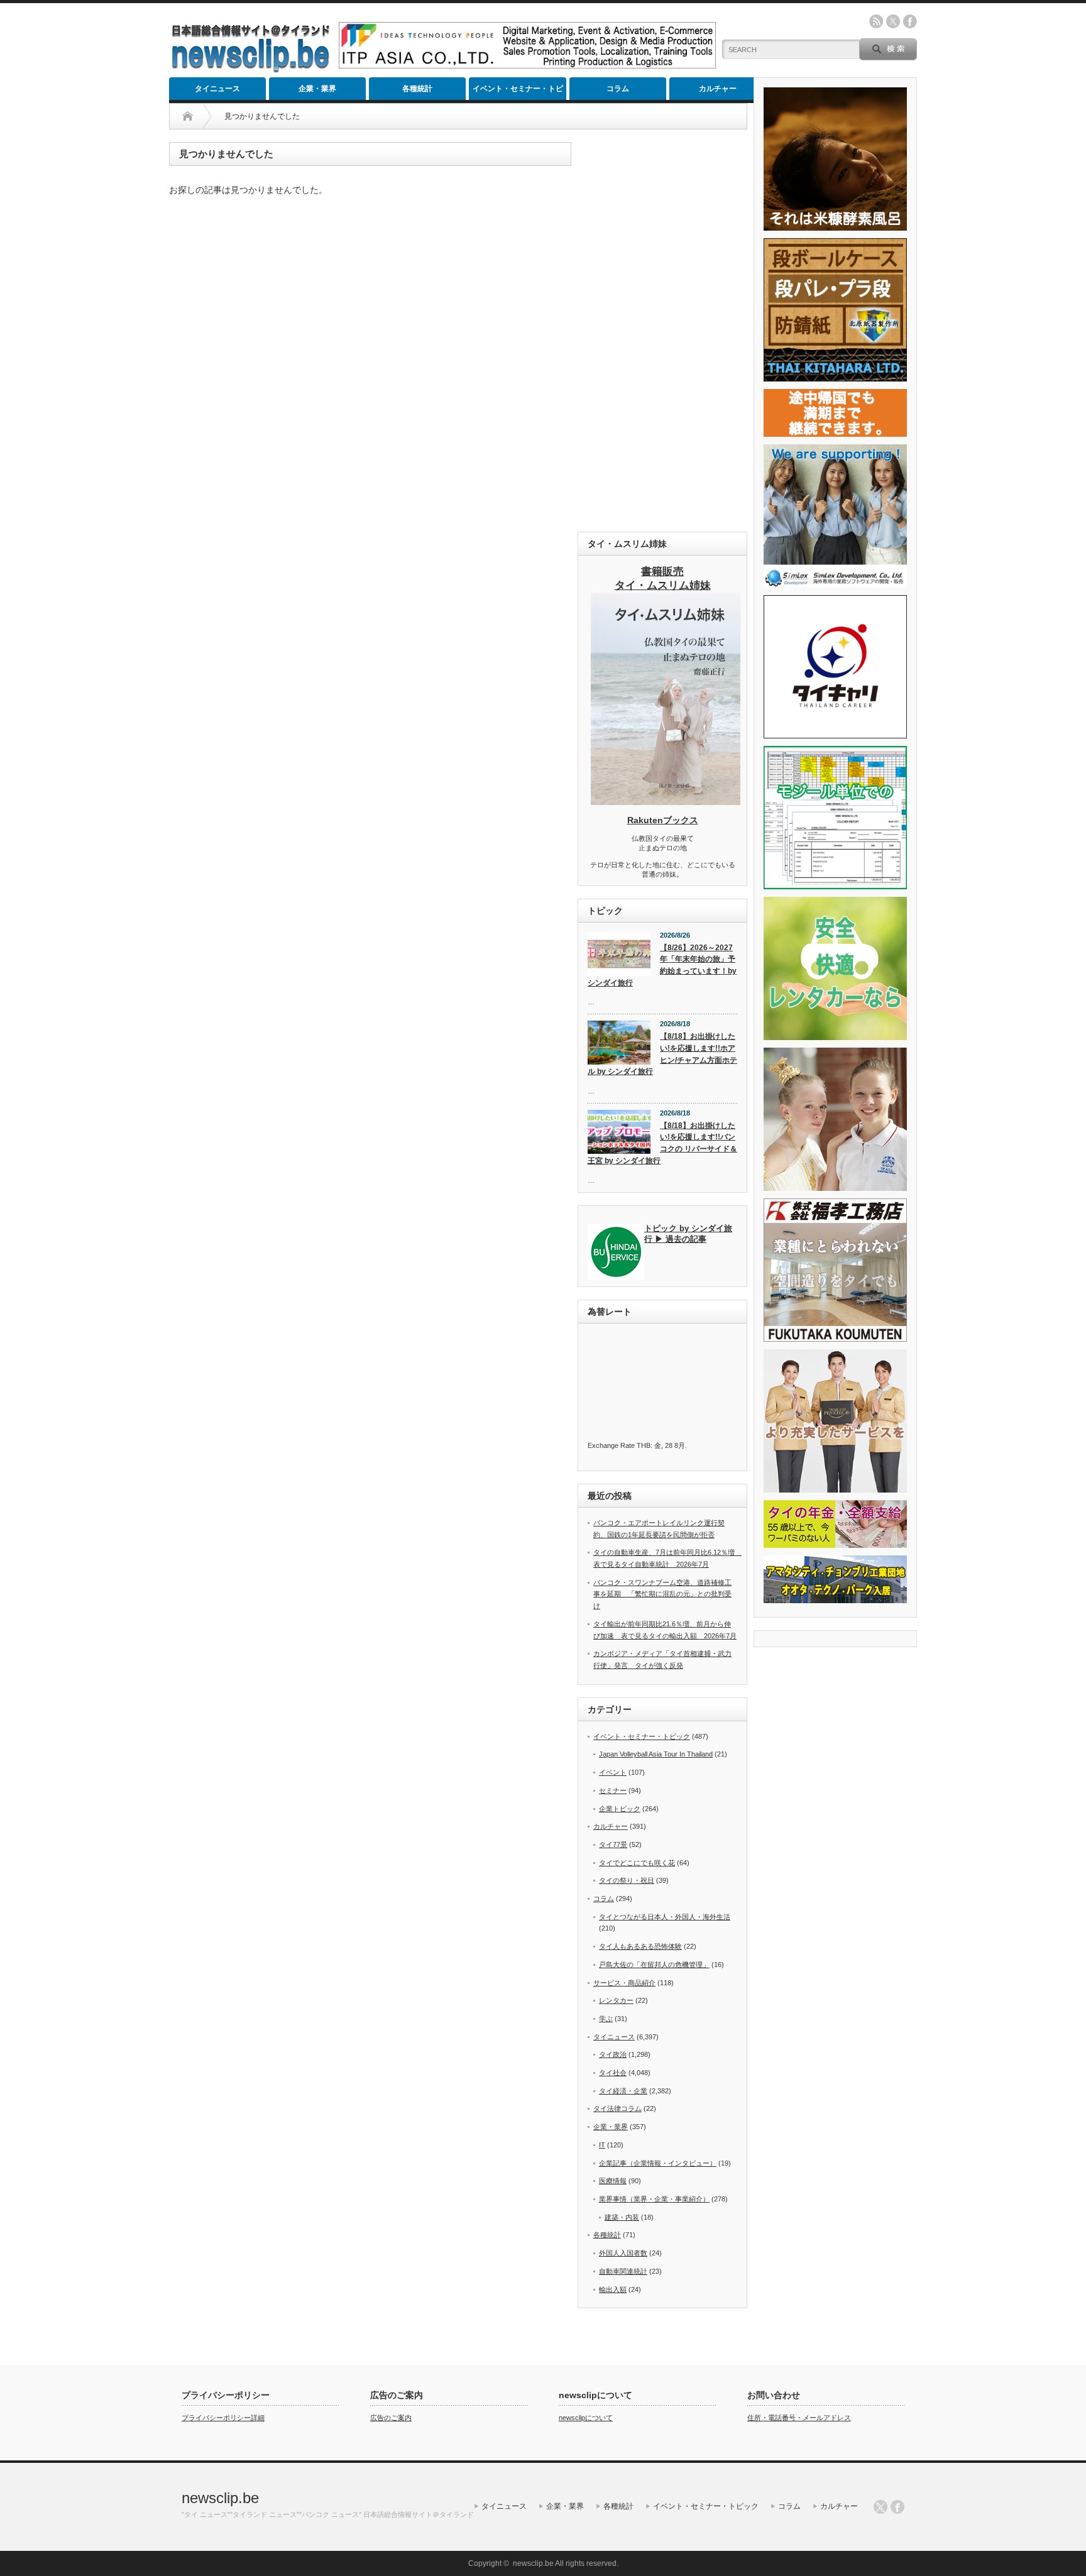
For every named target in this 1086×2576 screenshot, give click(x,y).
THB (644, 1445)
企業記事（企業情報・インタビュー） (658, 2163)
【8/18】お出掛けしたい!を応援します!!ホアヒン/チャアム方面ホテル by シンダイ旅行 (662, 1054)
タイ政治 (613, 2054)
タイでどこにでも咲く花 (637, 1863)
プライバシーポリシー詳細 (223, 2418)
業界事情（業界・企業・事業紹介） (654, 2199)
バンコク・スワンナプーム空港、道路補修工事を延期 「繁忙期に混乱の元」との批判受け (662, 1594)
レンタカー (616, 2000)
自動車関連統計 (623, 2271)
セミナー (613, 1790)
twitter (893, 21)
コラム (618, 89)
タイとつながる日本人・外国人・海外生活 (665, 1917)
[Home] (188, 116)
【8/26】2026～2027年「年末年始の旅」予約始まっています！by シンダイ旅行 (662, 965)
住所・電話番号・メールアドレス (799, 2418)
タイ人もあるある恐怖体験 (640, 1946)
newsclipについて (586, 2418)
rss (876, 21)
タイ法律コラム (617, 2108)
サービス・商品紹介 (624, 1983)
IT (602, 2145)
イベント (613, 1772)
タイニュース (217, 89)
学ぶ (606, 2019)
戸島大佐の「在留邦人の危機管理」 (654, 1965)
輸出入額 (613, 2289)
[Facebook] (897, 2507)
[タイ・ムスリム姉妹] (666, 801)
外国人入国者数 (623, 2253)
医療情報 (613, 2181)
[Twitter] (880, 2507)
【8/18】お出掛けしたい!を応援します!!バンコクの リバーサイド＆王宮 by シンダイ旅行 (662, 1143)
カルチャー (718, 89)
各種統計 (417, 89)
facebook (910, 21)
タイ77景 (613, 1844)
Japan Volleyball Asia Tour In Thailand (656, 1754)
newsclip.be (220, 2498)
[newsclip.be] (251, 69)
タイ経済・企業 (623, 2091)
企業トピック (620, 1809)
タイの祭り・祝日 (627, 1880)
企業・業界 (317, 89)
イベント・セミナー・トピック (518, 92)
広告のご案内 (391, 2418)
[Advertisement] (662, 331)
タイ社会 (613, 2073)
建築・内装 (622, 2217)
